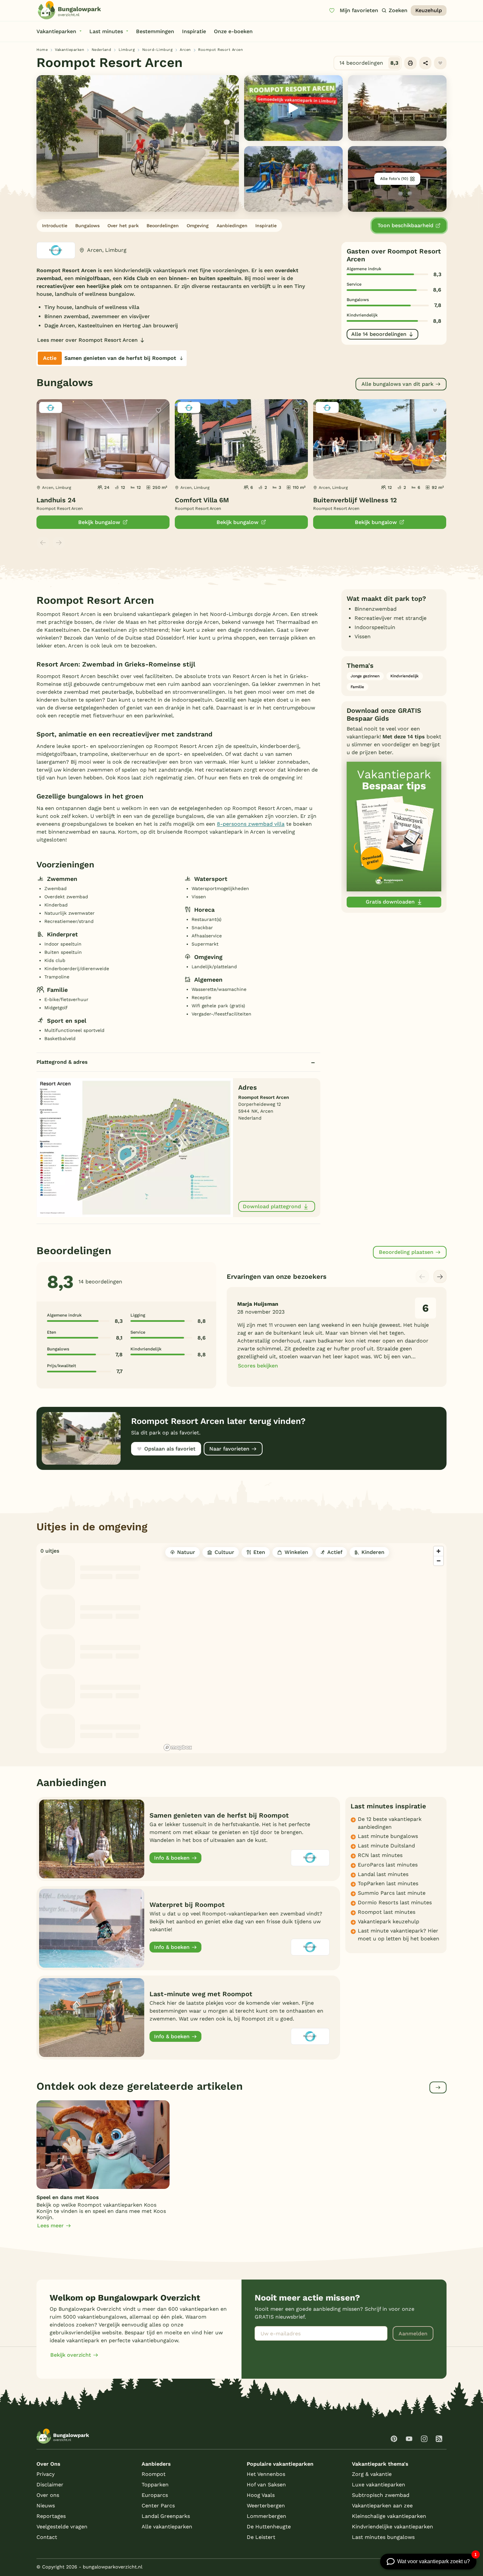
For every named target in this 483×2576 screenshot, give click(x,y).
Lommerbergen (266, 2516)
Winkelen (296, 1552)
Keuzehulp (429, 10)
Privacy (46, 2474)
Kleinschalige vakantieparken (389, 2516)
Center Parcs (158, 2506)
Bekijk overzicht (71, 2355)
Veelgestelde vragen (62, 2527)
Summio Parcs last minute (392, 1893)
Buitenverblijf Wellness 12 (355, 500)
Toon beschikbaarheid (405, 225)
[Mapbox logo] (178, 1747)
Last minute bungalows (388, 1836)
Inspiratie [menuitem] (194, 31)
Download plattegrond (272, 1206)
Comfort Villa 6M (202, 500)
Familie (357, 687)
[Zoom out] (438, 1561)
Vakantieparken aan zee (382, 2506)
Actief (335, 1552)
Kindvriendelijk (404, 676)
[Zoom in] (438, 1551)
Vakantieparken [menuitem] (56, 31)
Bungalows (87, 226)
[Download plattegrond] (135, 1147)
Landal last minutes (383, 1874)
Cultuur (224, 1552)
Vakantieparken (69, 50)
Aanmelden (413, 2334)
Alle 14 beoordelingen (379, 334)
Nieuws (46, 2506)
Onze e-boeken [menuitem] (233, 31)
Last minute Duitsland (386, 1846)
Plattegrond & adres (62, 1062)
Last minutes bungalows (383, 2537)
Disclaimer (50, 2485)
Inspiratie (266, 226)
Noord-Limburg (158, 50)
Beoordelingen (163, 226)
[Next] (440, 1277)
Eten (259, 1552)
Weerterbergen (266, 2506)
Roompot (154, 2474)
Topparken (155, 2485)
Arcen (185, 50)
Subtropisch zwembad (381, 2495)
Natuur (186, 1552)
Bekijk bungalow (99, 522)
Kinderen (373, 1552)
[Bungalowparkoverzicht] (69, 10)
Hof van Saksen (266, 2485)
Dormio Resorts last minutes (395, 1902)
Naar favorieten (229, 1449)
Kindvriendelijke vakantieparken (392, 2527)
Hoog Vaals (261, 2495)
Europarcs (155, 2495)
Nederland (102, 50)
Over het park (123, 226)
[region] (304, 1648)
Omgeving (198, 226)
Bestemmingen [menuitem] (155, 31)
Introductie (55, 226)
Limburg (127, 50)
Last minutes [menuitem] (106, 31)
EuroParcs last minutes (388, 1865)
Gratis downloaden (390, 902)
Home (42, 50)
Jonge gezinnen (365, 676)
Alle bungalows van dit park (397, 384)
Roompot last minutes (387, 1912)
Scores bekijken (258, 1366)
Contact (47, 2537)
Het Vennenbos (266, 2474)
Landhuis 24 (56, 500)
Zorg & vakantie (372, 2474)
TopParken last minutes (388, 1883)
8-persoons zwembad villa (251, 824)
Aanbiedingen (232, 226)
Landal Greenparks (166, 2516)
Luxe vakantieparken (379, 2485)
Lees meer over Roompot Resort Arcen (87, 340)
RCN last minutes (380, 1855)
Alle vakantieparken (167, 2527)
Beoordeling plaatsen (406, 1252)
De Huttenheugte (269, 2527)
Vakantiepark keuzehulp (389, 1921)
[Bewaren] (440, 63)
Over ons (48, 2495)
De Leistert (261, 2537)
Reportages (51, 2516)
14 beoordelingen (369, 63)
